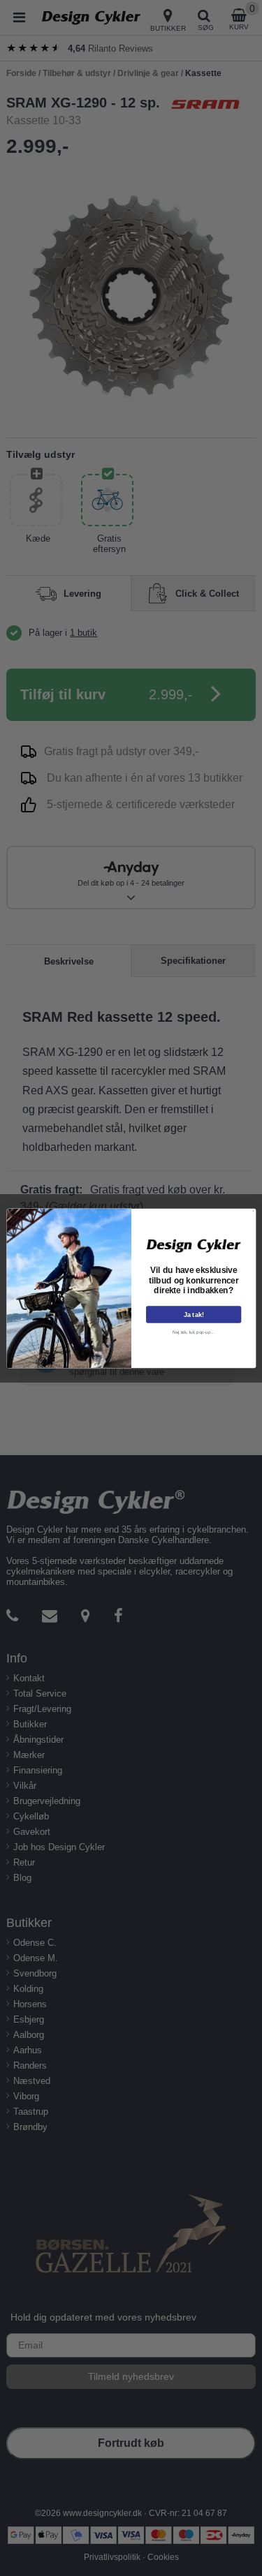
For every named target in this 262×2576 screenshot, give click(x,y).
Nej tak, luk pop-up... (194, 1331)
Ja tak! (193, 1314)
